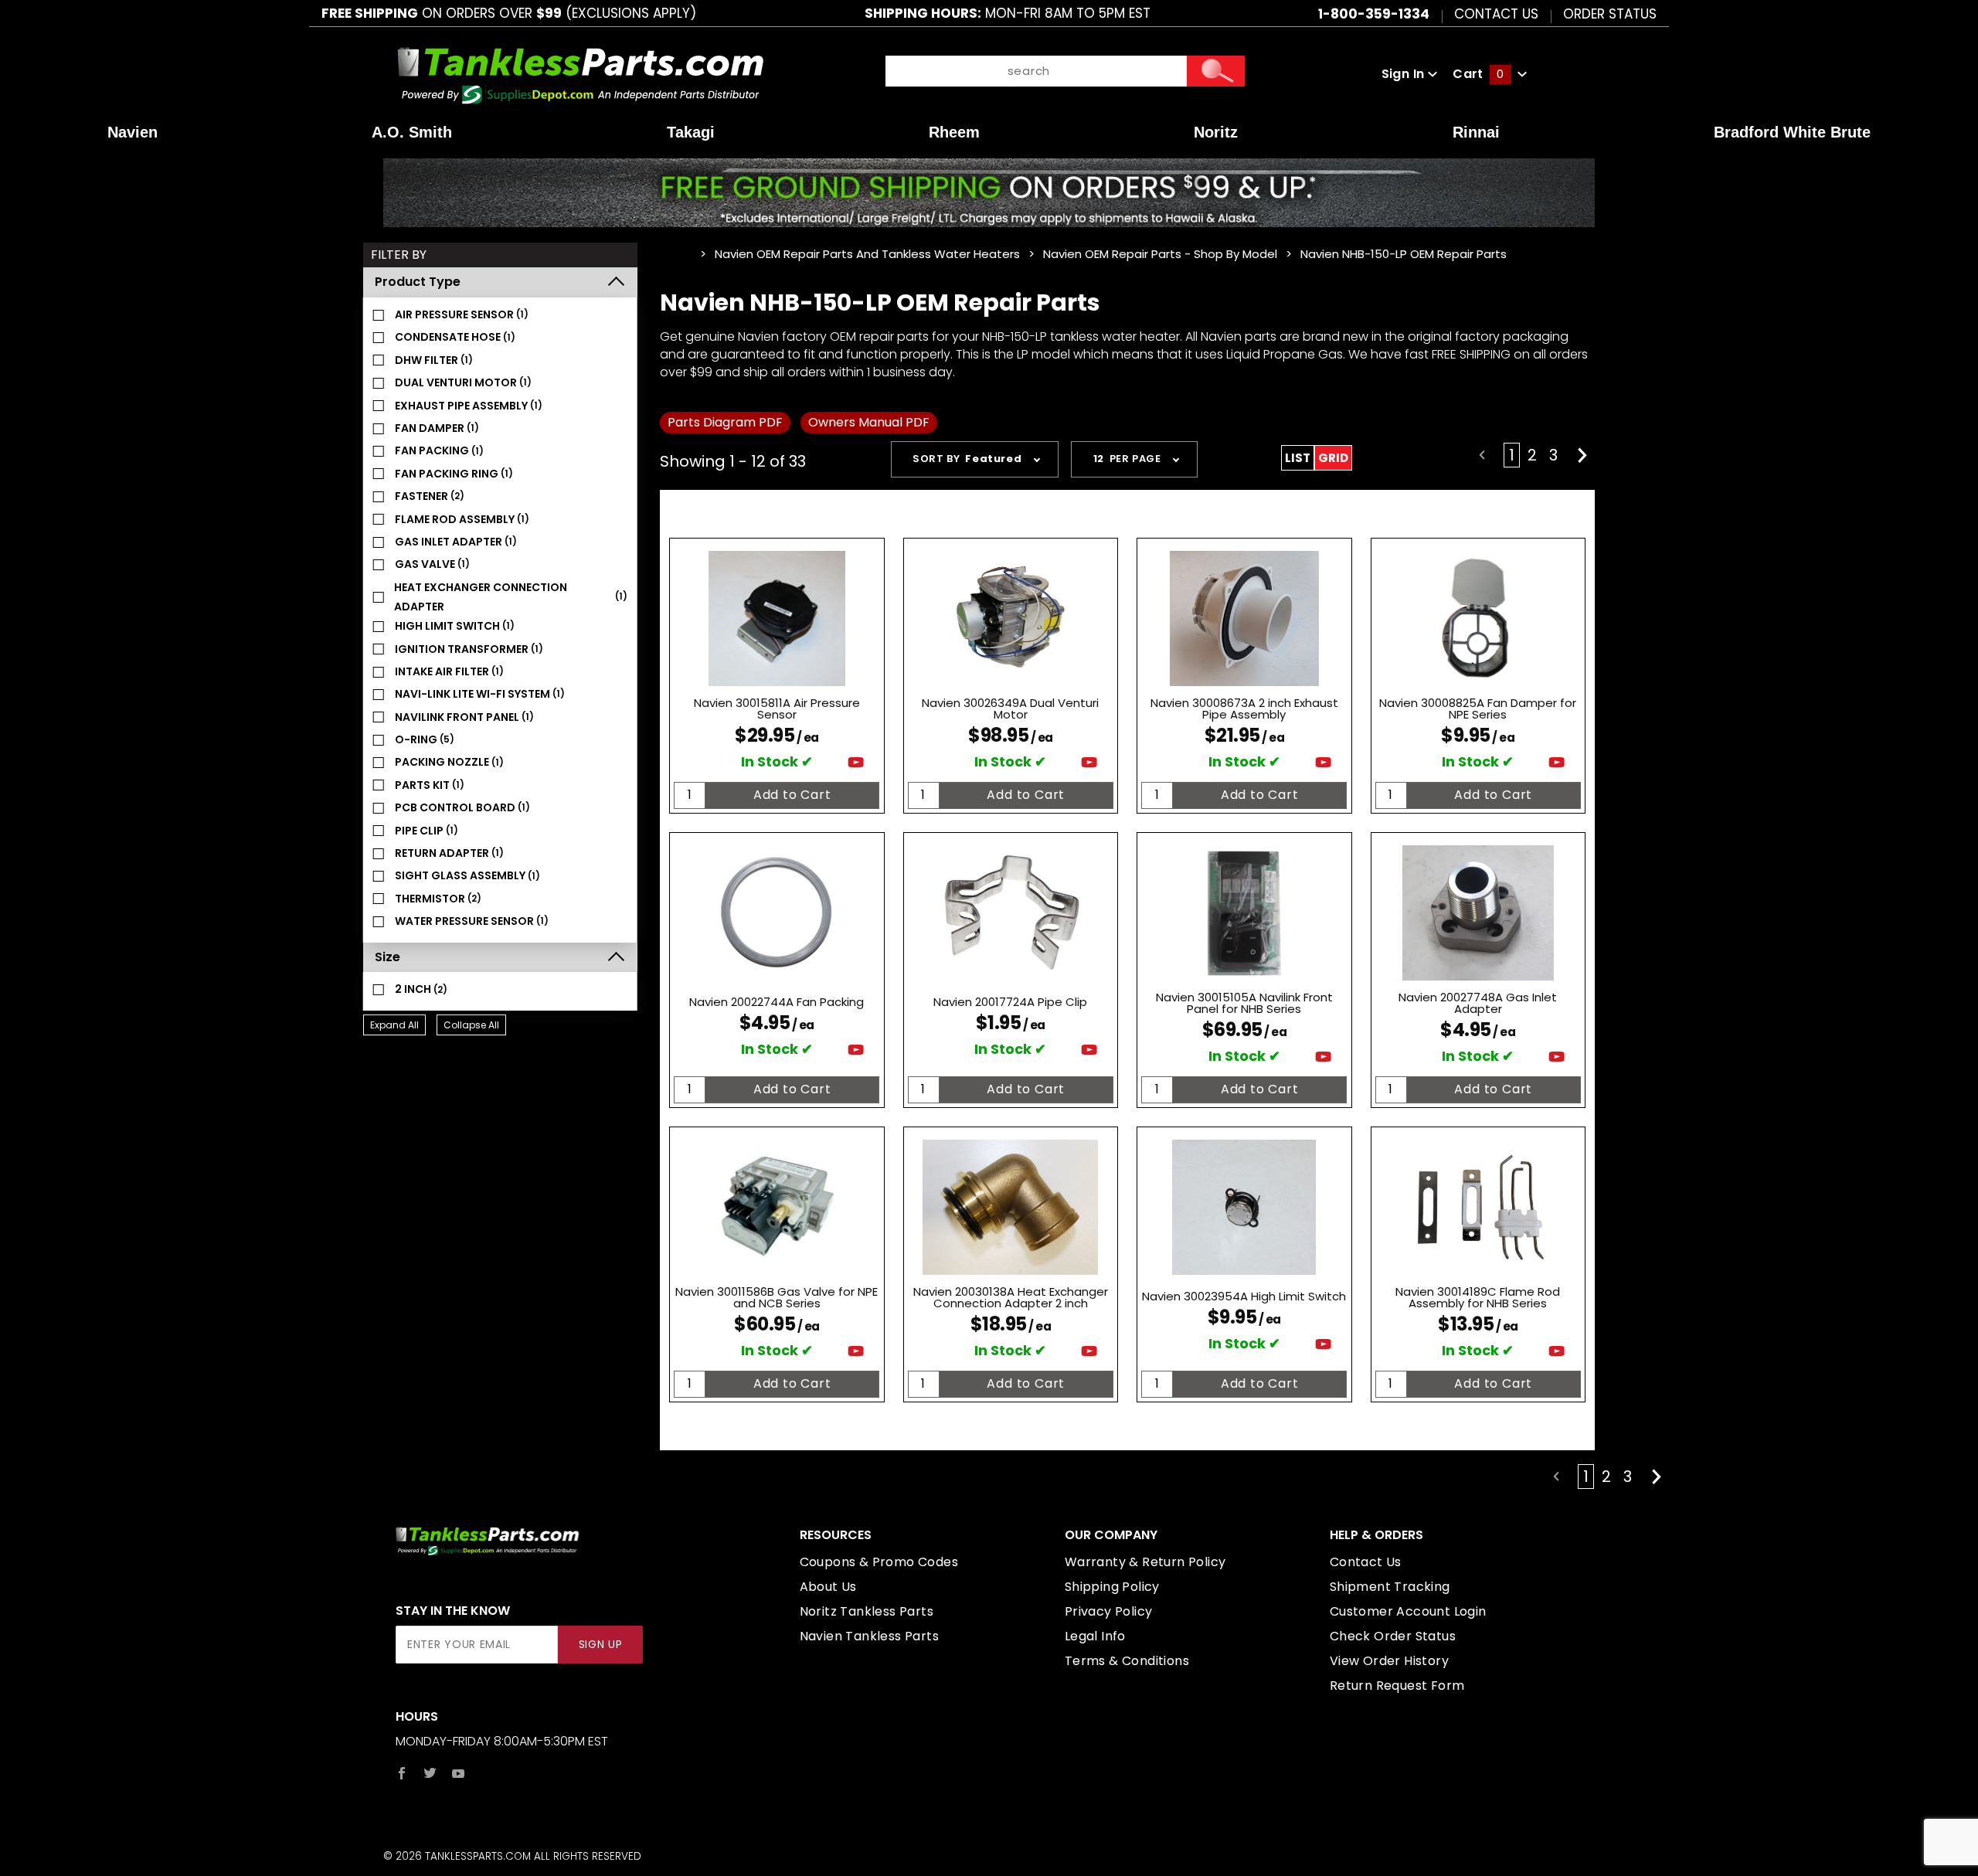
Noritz (1216, 132)
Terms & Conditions (1127, 1661)
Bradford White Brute (1792, 132)
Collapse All (471, 1025)
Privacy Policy (1109, 1611)
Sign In (1405, 74)
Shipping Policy (1112, 1587)
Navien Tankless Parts (869, 1636)
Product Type (418, 282)
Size (387, 957)
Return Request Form (1397, 1686)
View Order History (1389, 1661)
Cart (1478, 74)
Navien (133, 132)
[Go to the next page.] (1582, 455)
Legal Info (1095, 1636)
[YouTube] (459, 1773)
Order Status (1610, 13)
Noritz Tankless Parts (867, 1611)
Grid (1333, 458)
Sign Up (601, 1645)
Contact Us (1496, 13)
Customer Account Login (1408, 1611)
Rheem (954, 132)
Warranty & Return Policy (1145, 1562)
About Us (828, 1587)
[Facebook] (402, 1773)
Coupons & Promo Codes (879, 1562)
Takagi (691, 132)
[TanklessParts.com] (581, 73)
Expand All (394, 1025)
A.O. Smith (412, 132)
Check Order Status (1393, 1636)
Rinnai (1476, 132)
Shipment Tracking (1390, 1587)
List (1298, 458)
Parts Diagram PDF (725, 422)
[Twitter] (430, 1773)
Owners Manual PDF (869, 422)
